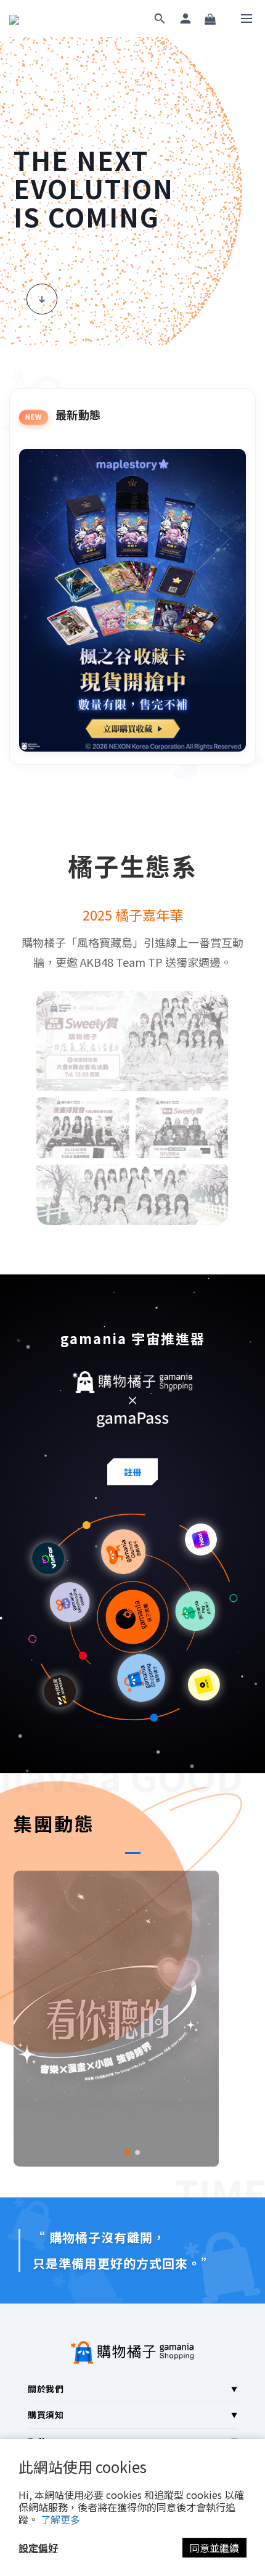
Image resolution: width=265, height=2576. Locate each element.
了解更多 (60, 2519)
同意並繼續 (214, 2548)
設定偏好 (38, 2548)
